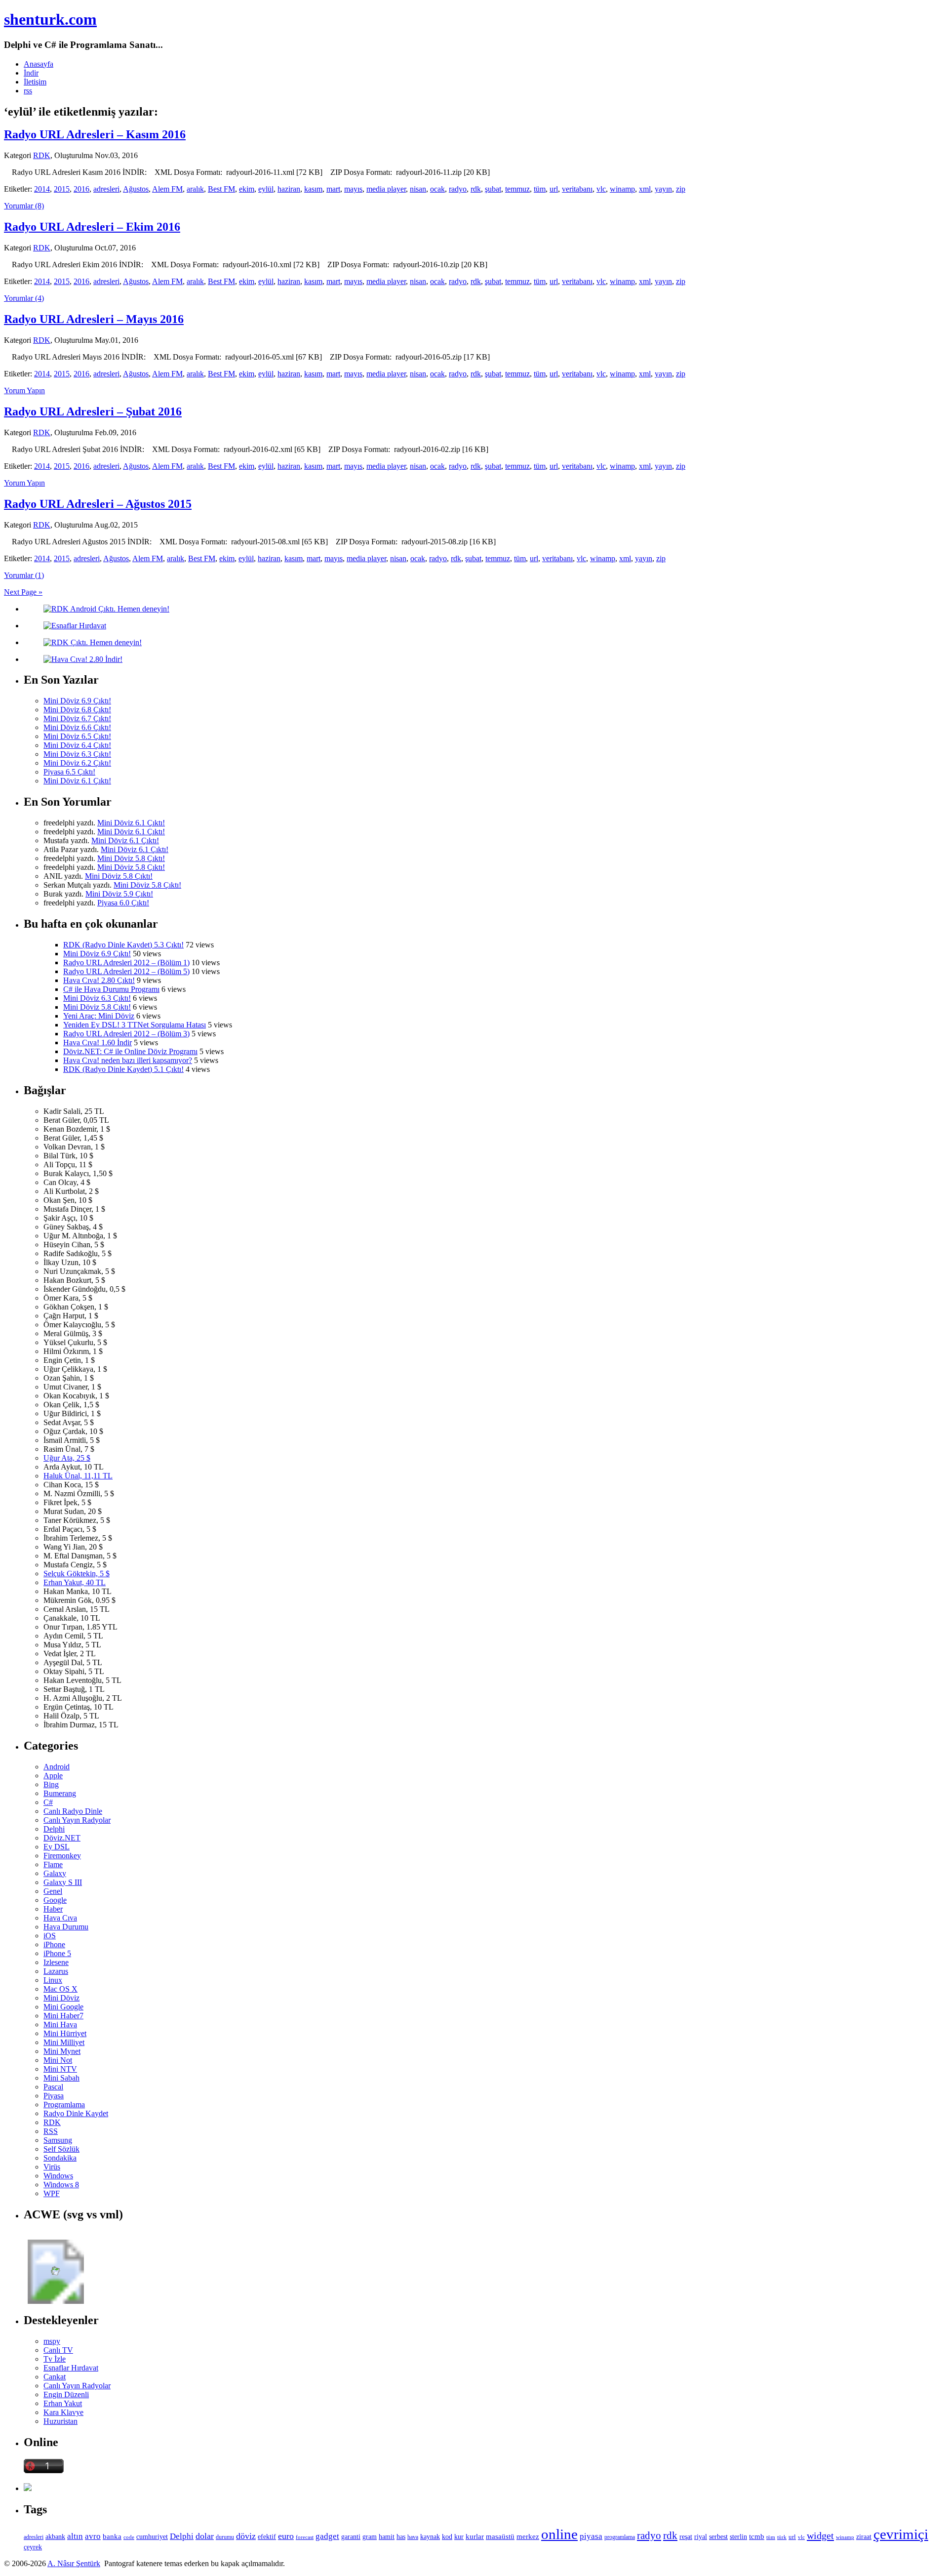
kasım (313, 189)
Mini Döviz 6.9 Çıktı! (77, 701)
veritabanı (577, 189)
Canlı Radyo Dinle (73, 1811)
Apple (53, 1776)
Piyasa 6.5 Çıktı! (69, 772)
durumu (225, 2537)
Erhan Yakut (63, 2403)
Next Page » (23, 592)
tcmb (757, 2536)
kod (447, 2537)
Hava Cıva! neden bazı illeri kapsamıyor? (128, 1060)
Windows (58, 2176)
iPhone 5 (57, 1953)
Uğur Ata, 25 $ (67, 1458)
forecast (305, 2537)
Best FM (221, 189)
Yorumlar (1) (24, 575)
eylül (266, 189)
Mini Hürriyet (65, 2033)
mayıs (353, 189)
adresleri (106, 189)
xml (645, 189)
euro (286, 2536)
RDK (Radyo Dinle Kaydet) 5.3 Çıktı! (123, 945)
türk (782, 2537)
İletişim (35, 82)
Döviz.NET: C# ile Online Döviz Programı (130, 1051)
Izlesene (56, 1962)
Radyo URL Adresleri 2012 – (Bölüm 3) (126, 1034)
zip (681, 189)
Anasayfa (39, 64)
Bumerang (60, 1793)
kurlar (475, 2536)
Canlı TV (58, 2350)
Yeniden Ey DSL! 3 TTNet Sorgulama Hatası (135, 1025)
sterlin (738, 2536)
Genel (53, 1891)
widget (820, 2535)
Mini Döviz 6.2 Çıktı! (77, 763)
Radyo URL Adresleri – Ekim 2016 (92, 227)
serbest (718, 2536)
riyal (701, 2536)
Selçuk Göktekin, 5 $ (77, 1574)
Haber (53, 1909)
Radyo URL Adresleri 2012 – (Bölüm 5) (126, 971)
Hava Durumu (66, 1927)
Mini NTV (60, 2069)
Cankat (55, 2377)
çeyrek (33, 2547)
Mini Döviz (61, 1998)
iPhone (54, 1944)
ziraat (864, 2537)
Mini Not (58, 2060)
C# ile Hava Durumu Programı (111, 989)
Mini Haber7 (63, 2016)
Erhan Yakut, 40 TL (75, 1582)
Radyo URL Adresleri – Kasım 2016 (95, 134)
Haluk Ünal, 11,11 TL (78, 1476)
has (401, 2537)
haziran (289, 189)
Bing (51, 1784)
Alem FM (167, 189)
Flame (53, 1864)
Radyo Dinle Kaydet (76, 2113)
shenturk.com (50, 19)
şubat (493, 189)
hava (413, 2537)
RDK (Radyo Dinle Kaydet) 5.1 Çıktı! (123, 1069)
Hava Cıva (60, 1918)
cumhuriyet (152, 2537)
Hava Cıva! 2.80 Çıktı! (99, 980)
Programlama (64, 2105)
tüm (540, 189)
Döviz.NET (62, 1838)
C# (48, 1802)
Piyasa (54, 2096)
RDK (42, 155)
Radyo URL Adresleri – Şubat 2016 (93, 411)
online (559, 2534)
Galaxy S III (63, 1882)
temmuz (517, 189)
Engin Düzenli (66, 2394)
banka (112, 2536)
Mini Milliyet (64, 2042)
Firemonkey (62, 1856)
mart (333, 189)
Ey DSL (57, 1847)
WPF (52, 2193)
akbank (55, 2536)
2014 (42, 189)
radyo (458, 189)
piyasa (591, 2536)
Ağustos (136, 189)
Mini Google (63, 2007)
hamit (387, 2537)
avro (93, 2536)
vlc (601, 189)
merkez (528, 2536)
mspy (52, 2341)
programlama (620, 2537)
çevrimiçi (901, 2534)
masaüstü (500, 2536)
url (554, 189)
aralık (195, 189)
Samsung (58, 2140)
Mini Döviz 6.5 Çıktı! (77, 736)
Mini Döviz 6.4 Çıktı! (77, 745)
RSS (51, 2131)
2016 (81, 189)
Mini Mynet (62, 2051)
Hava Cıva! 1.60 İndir (98, 1043)
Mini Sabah (61, 2078)
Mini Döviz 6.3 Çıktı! (77, 754)
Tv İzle (55, 2359)
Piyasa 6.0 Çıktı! (123, 903)
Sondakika (60, 2158)
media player (386, 189)
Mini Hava (60, 2024)
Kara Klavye (63, 2412)
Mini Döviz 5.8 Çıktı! (131, 858)
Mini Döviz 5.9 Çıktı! (119, 894)
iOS (50, 1936)
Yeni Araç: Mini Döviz (99, 1016)
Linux (53, 1980)
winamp (622, 189)
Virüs (52, 2167)
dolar (205, 2536)
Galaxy (55, 1873)
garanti (351, 2537)
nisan (418, 189)
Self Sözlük (61, 2149)
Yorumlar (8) (24, 206)
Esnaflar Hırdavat (71, 2368)
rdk (476, 189)
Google (55, 1900)
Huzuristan (60, 2421)
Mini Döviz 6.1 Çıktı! (77, 781)
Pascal (53, 2087)
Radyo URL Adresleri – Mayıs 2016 (94, 319)
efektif (267, 2536)
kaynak (430, 2537)
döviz (246, 2536)
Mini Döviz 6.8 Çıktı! (77, 710)
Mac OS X (60, 1989)
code (129, 2537)
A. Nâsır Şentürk (74, 2563)
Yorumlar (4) (24, 298)
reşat (686, 2537)
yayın (663, 189)
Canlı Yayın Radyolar (77, 1820)
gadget (327, 2536)
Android (57, 1767)
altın (75, 2536)
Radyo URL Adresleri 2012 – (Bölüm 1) (126, 962)
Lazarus (56, 1971)
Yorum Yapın (24, 390)
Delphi (54, 1829)
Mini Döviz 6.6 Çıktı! (77, 727)
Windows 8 (61, 2185)
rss (28, 91)
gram (370, 2537)
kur (459, 2536)
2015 (62, 189)
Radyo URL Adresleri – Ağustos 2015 (98, 504)
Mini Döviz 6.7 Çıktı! (77, 718)
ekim (247, 189)
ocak (437, 189)
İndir (31, 73)
